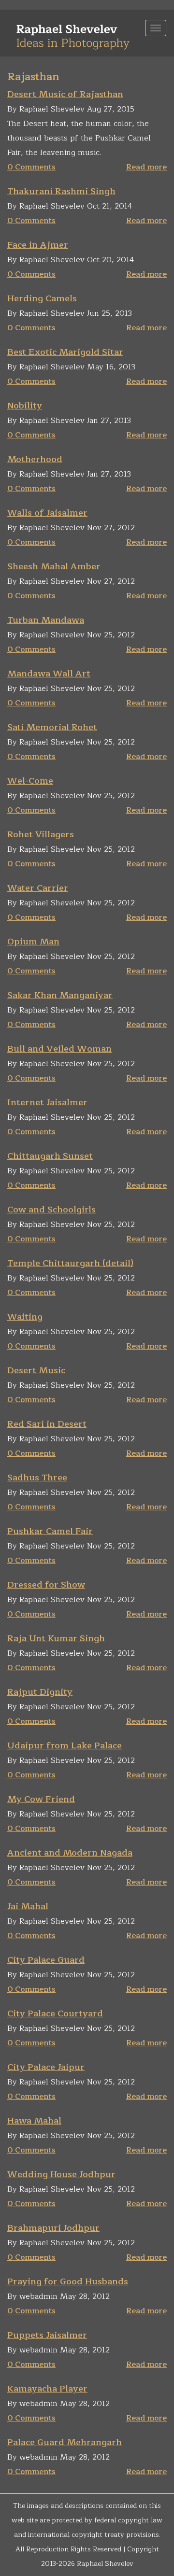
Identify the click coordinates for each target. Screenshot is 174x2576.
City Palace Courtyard (55, 2013)
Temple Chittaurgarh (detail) (70, 1263)
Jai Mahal (28, 1906)
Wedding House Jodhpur (61, 2174)
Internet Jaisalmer (47, 1102)
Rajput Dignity (40, 1692)
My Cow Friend (41, 1799)
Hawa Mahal (34, 2121)
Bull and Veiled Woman (59, 1049)
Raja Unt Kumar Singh (56, 1638)
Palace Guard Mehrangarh (65, 2442)
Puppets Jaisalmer (47, 2335)
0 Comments (31, 167)
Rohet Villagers (41, 834)
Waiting (25, 1317)
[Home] (73, 33)
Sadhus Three (37, 1478)
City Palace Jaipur (46, 2067)
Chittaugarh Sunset (50, 1156)
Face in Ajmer (38, 245)
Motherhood (35, 459)
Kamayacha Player (47, 2389)
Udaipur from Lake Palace (65, 1745)
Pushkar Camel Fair (50, 1531)
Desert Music (36, 1370)
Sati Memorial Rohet (52, 727)
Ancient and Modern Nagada (70, 1853)
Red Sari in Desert (47, 1424)
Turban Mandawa (46, 620)
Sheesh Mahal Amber (54, 566)
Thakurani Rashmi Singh (61, 191)
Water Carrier (38, 888)
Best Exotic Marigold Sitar (65, 352)
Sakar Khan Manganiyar (60, 995)
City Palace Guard (46, 1960)
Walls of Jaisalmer (47, 513)
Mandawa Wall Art (49, 674)
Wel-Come (30, 781)
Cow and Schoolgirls (51, 1210)
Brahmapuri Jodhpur (53, 2228)
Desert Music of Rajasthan (65, 94)
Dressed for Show (46, 1585)
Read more (146, 167)
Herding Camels (42, 298)
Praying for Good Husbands (68, 2281)
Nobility (25, 406)
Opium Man (33, 942)
